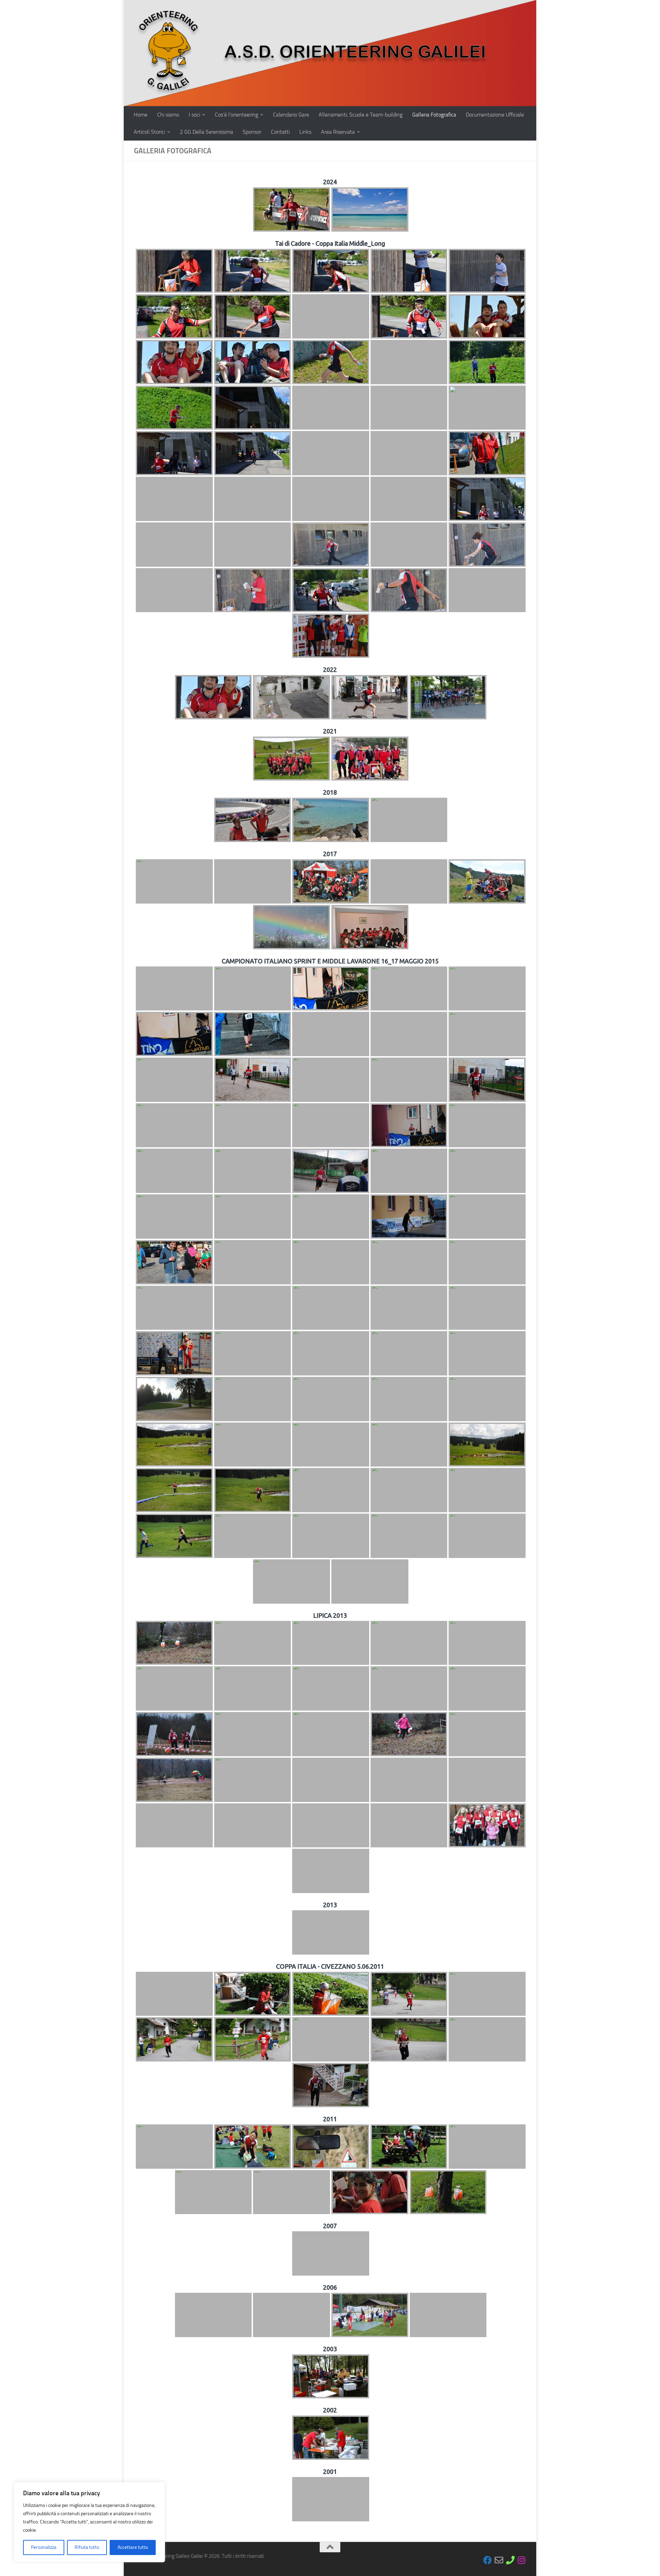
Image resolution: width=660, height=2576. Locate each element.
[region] (89, 2522)
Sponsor (252, 132)
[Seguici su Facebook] (488, 2560)
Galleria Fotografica (434, 115)
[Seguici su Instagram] (522, 2560)
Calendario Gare (291, 115)
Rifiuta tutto (87, 2547)
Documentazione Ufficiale (495, 115)
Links (305, 132)
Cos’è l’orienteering (236, 115)
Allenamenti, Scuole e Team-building (361, 115)
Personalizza (44, 2547)
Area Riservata (338, 132)
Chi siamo (168, 115)
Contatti (280, 132)
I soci (194, 115)
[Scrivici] (499, 2560)
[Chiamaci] (510, 2560)
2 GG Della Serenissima (206, 132)
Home (141, 115)
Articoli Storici (149, 132)
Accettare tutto (133, 2547)
